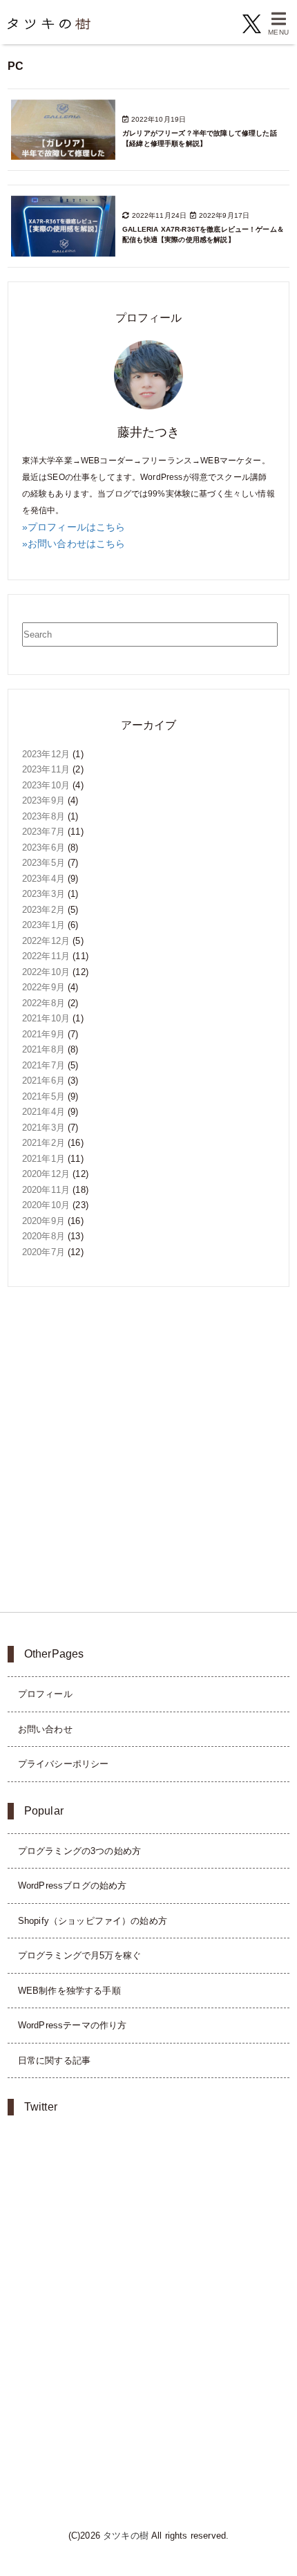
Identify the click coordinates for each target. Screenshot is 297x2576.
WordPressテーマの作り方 (73, 2025)
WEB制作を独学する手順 (69, 1991)
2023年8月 (44, 816)
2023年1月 (44, 925)
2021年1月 (44, 1159)
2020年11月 (46, 1190)
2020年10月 (46, 1205)
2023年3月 (44, 894)
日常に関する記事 (54, 2060)
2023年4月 (44, 879)
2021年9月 (44, 1034)
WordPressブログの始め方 (73, 1885)
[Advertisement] (148, 1449)
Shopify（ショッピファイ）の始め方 (93, 1921)
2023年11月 (46, 769)
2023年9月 (44, 800)
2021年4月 (44, 1112)
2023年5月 (44, 863)
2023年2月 (44, 910)
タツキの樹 (126, 2536)
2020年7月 (44, 1252)
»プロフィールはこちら (74, 527)
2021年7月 (44, 1065)
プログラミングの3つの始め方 (79, 1851)
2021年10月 (46, 1018)
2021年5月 (44, 1096)
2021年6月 (44, 1081)
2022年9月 (44, 987)
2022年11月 (46, 956)
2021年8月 (44, 1049)
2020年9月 (44, 1221)
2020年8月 (44, 1236)
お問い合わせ (45, 1729)
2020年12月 (46, 1174)
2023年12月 (46, 754)
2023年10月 (46, 785)
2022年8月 (44, 1003)
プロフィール (45, 1694)
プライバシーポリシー (64, 1764)
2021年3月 (44, 1128)
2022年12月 (46, 941)
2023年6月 (44, 847)
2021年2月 (44, 1143)
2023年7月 (44, 832)
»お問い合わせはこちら (74, 544)
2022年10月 (46, 972)
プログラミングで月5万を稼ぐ (79, 1955)
